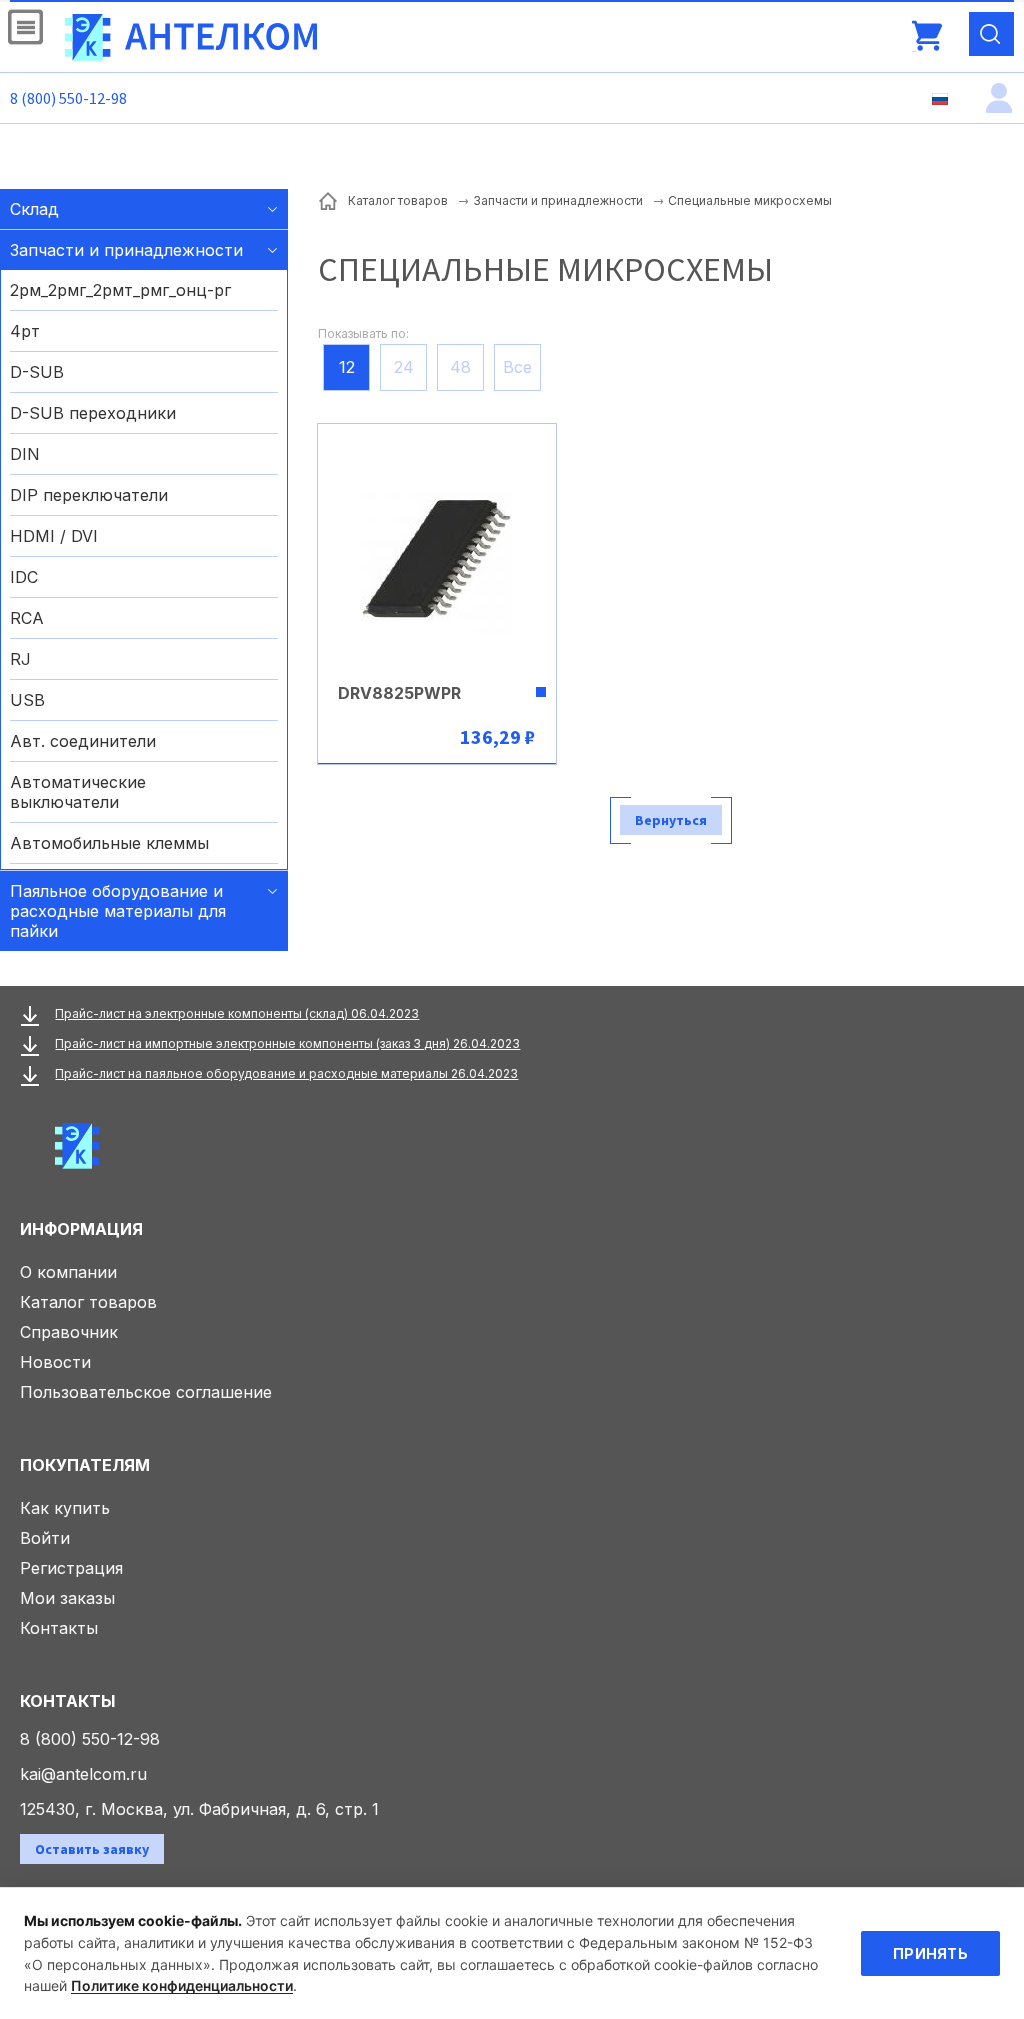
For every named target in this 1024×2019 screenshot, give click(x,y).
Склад (34, 209)
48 (460, 367)
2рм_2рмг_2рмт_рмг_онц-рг (120, 290)
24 (404, 367)
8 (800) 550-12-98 (68, 98)
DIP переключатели (89, 495)
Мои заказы (67, 1598)
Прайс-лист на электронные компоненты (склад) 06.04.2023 (237, 1013)
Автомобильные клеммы (109, 843)
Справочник (69, 1332)
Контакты (59, 1628)
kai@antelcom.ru (83, 1774)
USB (27, 700)
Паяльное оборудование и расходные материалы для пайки (118, 911)
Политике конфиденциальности (182, 1985)
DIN (25, 454)
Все (517, 367)
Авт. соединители (83, 741)
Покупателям (85, 1465)
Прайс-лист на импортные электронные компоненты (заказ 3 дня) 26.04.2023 (287, 1043)
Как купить (65, 1508)
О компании (68, 1272)
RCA (27, 618)
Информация (81, 1229)
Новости (55, 1362)
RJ (20, 659)
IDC (24, 577)
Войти (45, 1538)
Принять (930, 1953)
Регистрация (71, 1568)
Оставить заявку (92, 1849)
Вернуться (671, 820)
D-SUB (37, 372)
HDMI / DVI (54, 536)
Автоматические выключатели (78, 792)
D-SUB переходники (93, 413)
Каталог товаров (88, 1302)
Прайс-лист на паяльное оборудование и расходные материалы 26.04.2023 (286, 1073)
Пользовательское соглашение (146, 1392)
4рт (25, 331)
